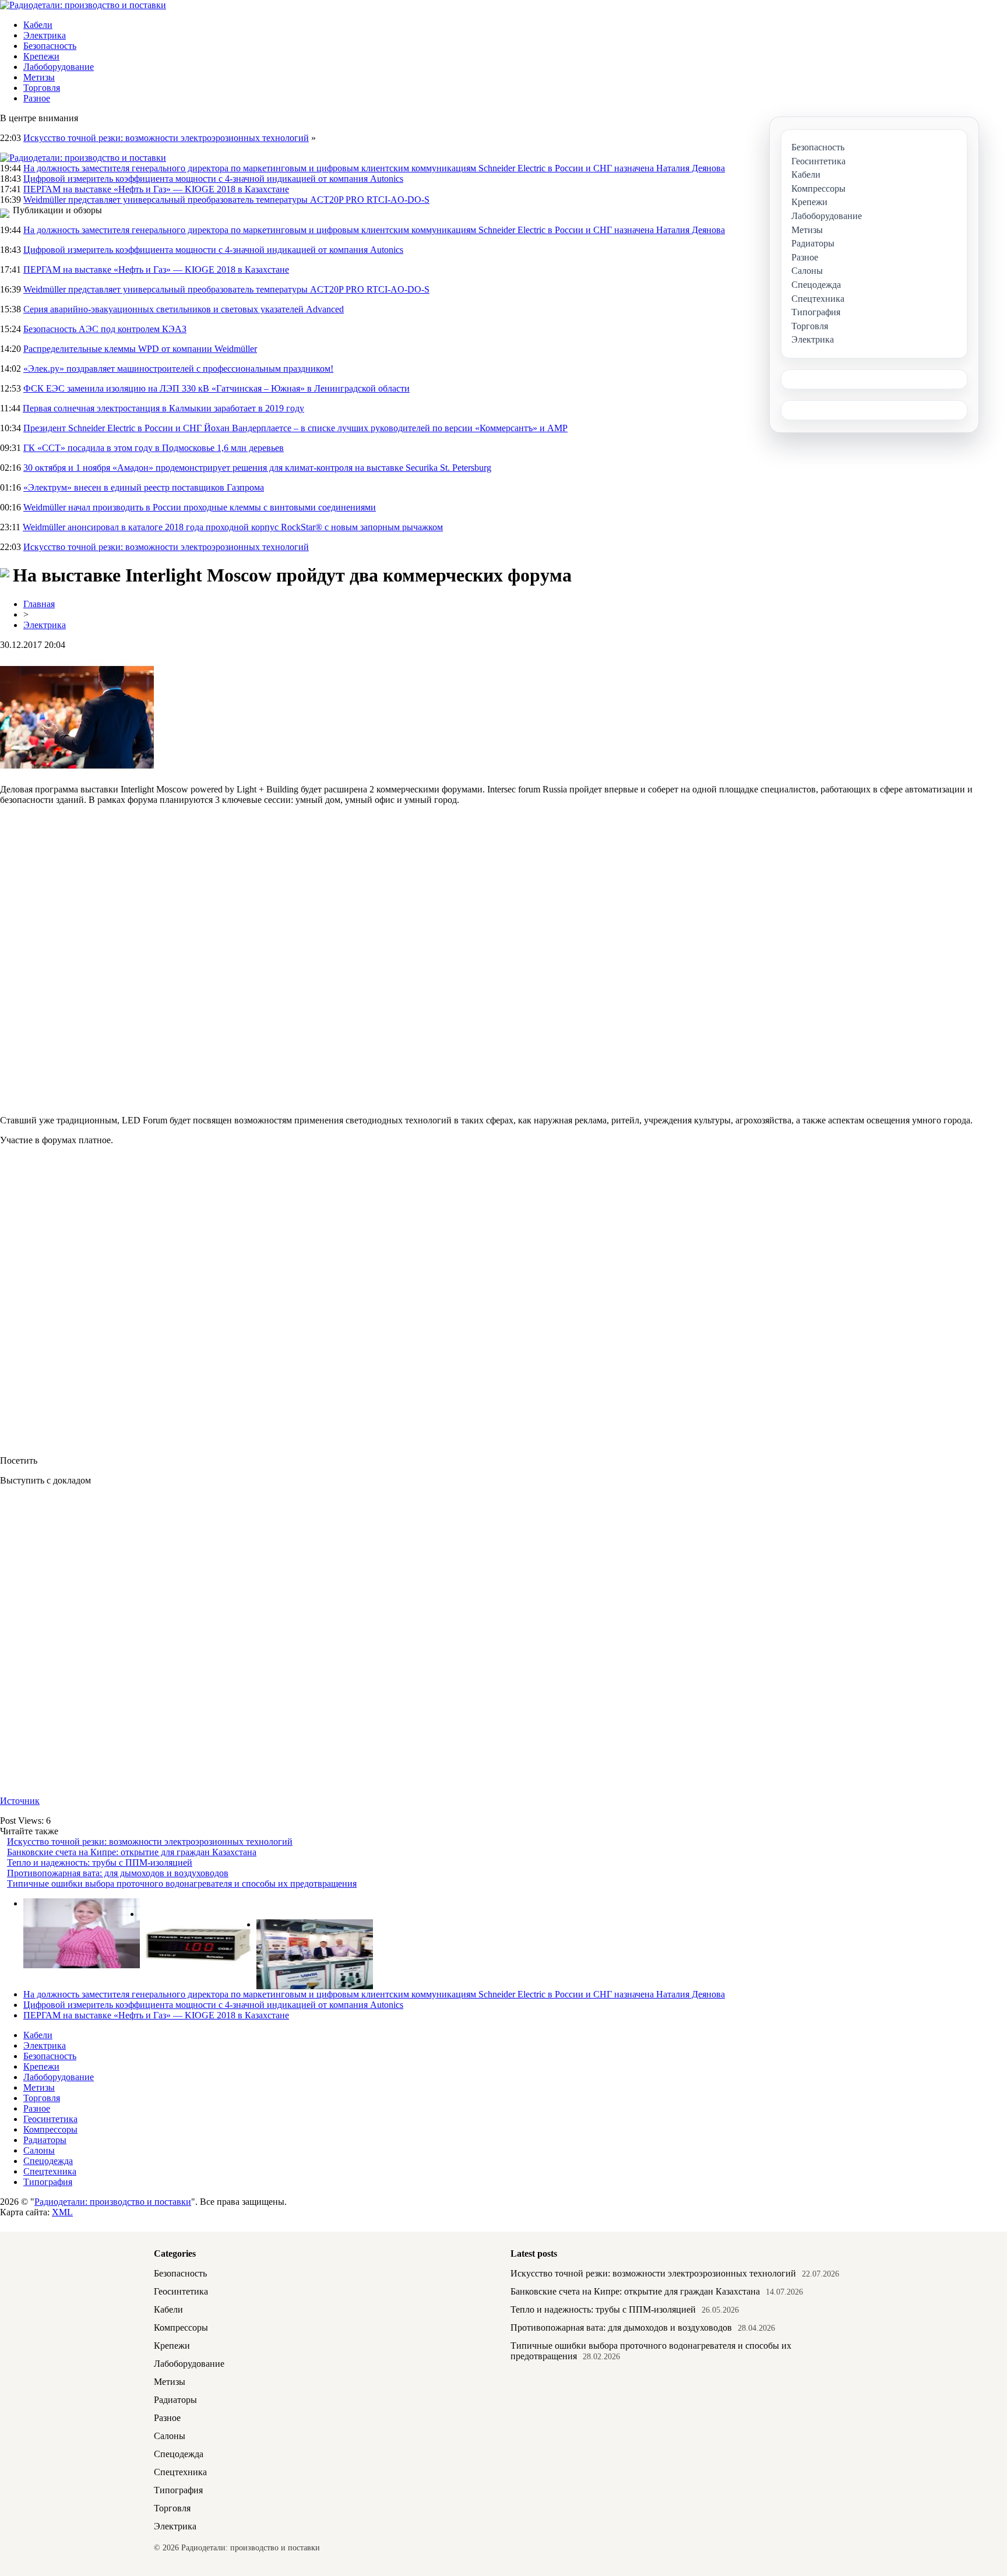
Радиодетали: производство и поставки (113, 2202)
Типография (48, 2182)
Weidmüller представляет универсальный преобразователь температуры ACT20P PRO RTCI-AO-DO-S (226, 200)
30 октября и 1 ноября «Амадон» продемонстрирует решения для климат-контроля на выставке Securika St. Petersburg (257, 468)
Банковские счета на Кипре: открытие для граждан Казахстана (132, 1852)
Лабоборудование (59, 67)
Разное (37, 98)
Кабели (38, 25)
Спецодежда (48, 2161)
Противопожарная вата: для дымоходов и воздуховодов (118, 1873)
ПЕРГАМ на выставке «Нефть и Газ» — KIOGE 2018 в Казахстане (156, 189)
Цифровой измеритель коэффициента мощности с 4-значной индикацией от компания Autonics (213, 179)
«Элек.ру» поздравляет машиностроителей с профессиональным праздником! (178, 369)
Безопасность (50, 46)
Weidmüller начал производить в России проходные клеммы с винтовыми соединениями (200, 507)
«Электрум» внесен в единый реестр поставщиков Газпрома (144, 487)
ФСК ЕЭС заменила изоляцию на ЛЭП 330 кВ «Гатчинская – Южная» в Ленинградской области (216, 388)
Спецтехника (50, 2171)
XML (62, 2212)
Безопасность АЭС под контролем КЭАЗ (105, 329)
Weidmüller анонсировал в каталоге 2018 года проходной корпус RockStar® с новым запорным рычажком (233, 527)
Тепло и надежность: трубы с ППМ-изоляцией (100, 1863)
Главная (39, 604)
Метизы (39, 77)
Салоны (39, 2150)
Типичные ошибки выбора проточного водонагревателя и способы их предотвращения (182, 1883)
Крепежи (41, 56)
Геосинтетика (50, 2119)
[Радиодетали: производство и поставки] (83, 5)
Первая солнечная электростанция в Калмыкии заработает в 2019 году (163, 408)
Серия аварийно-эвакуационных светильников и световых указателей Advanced (184, 309)
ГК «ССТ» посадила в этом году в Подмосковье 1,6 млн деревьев (154, 448)
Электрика (45, 35)
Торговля (42, 88)
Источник (20, 1801)
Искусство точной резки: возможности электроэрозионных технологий (166, 138)
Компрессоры (50, 2129)
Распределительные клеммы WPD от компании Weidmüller (140, 349)
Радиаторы (45, 2140)
